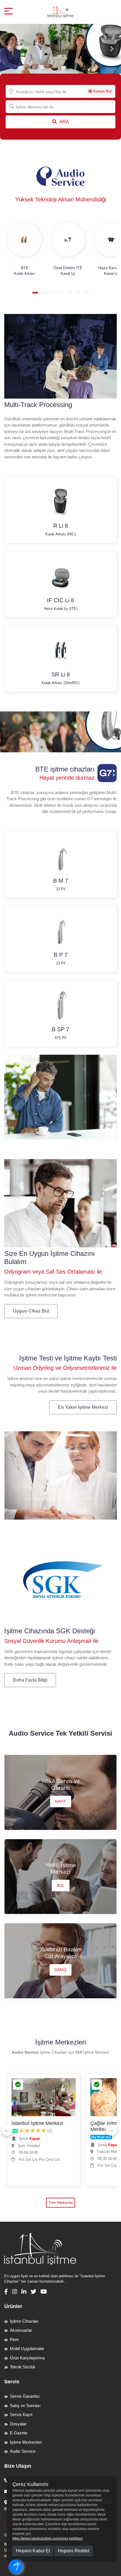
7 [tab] (86, 293)
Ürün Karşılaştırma (27, 2358)
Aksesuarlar (21, 2330)
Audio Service (23, 2451)
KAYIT (61, 1801)
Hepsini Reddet (74, 2551)
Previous (7, 2130)
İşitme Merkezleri (26, 2442)
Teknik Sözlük (23, 2367)
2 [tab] (44, 293)
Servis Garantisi (25, 2396)
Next (111, 2130)
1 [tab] (35, 293)
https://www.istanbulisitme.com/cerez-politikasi (48, 2538)
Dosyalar (18, 2424)
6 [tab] (77, 293)
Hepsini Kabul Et (33, 2551)
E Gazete (19, 2433)
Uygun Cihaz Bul (31, 1311)
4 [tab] (60, 293)
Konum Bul (102, 91)
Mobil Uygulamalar (27, 2348)
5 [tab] (69, 293)
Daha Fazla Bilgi (30, 1680)
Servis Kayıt (21, 2415)
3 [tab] (52, 293)
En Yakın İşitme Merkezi (83, 1407)
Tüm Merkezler (61, 2203)
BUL (61, 1885)
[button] (9, 49)
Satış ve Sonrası (25, 2405)
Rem (14, 2339)
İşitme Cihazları (24, 2321)
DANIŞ (60, 1970)
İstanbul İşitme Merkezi (37, 2123)
